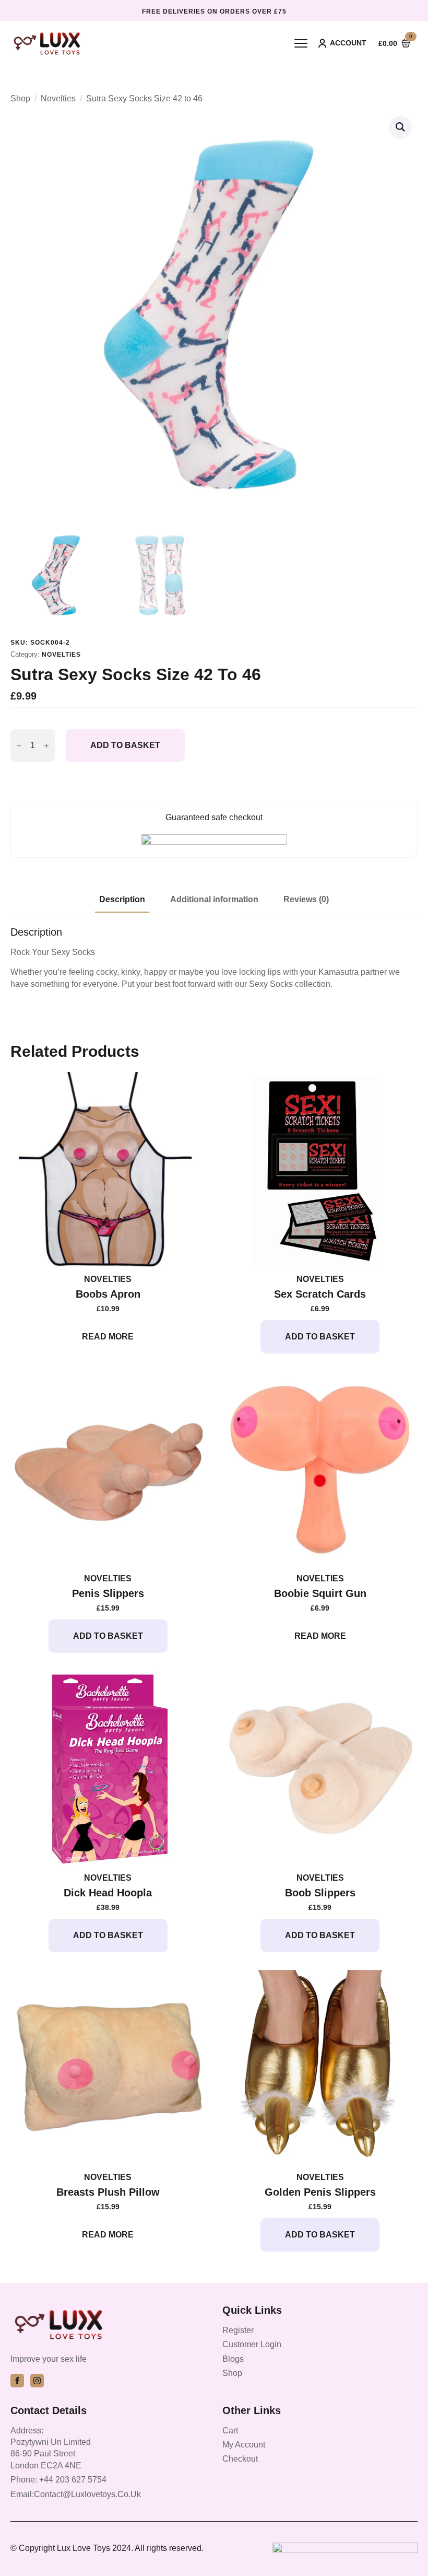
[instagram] (37, 2381)
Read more (108, 1337)
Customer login (252, 2344)
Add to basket (125, 745)
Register (238, 2330)
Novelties (58, 98)
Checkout (240, 2459)
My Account (244, 2445)
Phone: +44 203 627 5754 (58, 2480)
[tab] (122, 900)
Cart (230, 2431)
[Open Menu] (301, 43)
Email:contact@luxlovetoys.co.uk (76, 2494)
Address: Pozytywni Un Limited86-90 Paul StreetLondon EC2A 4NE (51, 2448)
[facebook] (17, 2381)
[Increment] (46, 746)
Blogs (233, 2359)
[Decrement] (19, 746)
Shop (20, 98)
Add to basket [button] (320, 1337)
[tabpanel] (214, 958)
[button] (400, 127)
